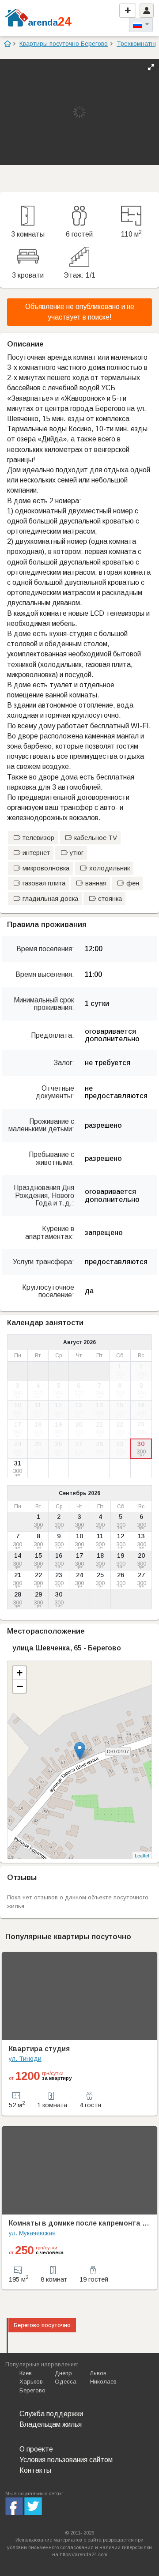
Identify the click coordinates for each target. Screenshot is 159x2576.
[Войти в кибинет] (147, 11)
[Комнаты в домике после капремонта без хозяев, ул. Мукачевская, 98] (79, 2170)
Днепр (63, 2373)
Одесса (66, 2382)
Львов (98, 2373)
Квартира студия (39, 2049)
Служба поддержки (51, 2414)
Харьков (31, 2382)
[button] (151, 67)
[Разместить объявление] (128, 11)
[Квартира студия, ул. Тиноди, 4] (79, 1996)
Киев (26, 2373)
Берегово (32, 2390)
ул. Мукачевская (32, 2233)
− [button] (20, 1686)
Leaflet (142, 1855)
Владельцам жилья (51, 2424)
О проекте (36, 2449)
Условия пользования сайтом (66, 2460)
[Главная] (7, 44)
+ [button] (20, 1673)
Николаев (103, 2382)
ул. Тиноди (25, 2059)
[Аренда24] (17, 17)
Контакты (35, 2470)
